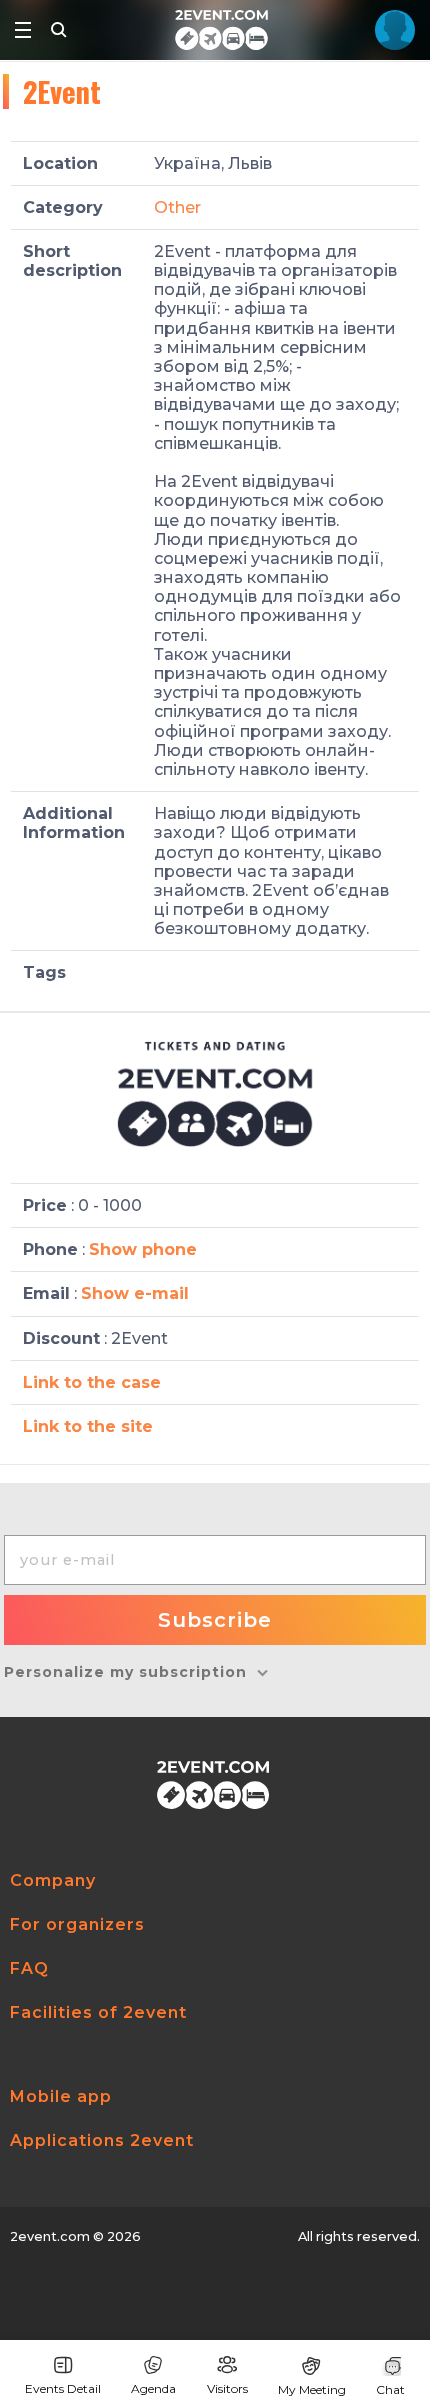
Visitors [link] (227, 2388)
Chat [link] (390, 2389)
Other (177, 207)
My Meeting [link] (312, 2389)
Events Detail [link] (63, 2388)
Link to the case (92, 1382)
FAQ (29, 1968)
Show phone (143, 1249)
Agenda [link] (153, 2388)
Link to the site (88, 1426)
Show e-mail (135, 1293)
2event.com (50, 2236)
